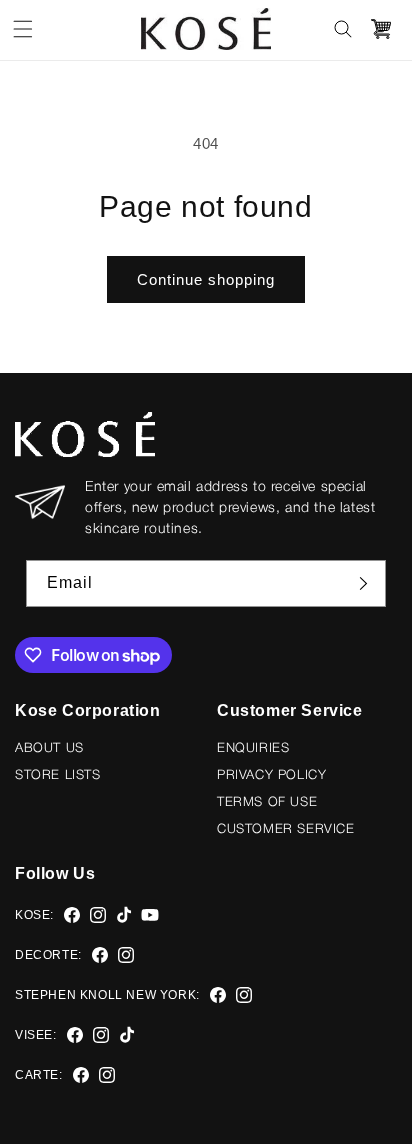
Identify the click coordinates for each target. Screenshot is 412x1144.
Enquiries (253, 748)
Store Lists (58, 775)
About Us (49, 748)
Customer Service (286, 829)
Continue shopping (206, 279)
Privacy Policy (271, 775)
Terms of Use (267, 802)
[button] (23, 29)
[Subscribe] (363, 583)
